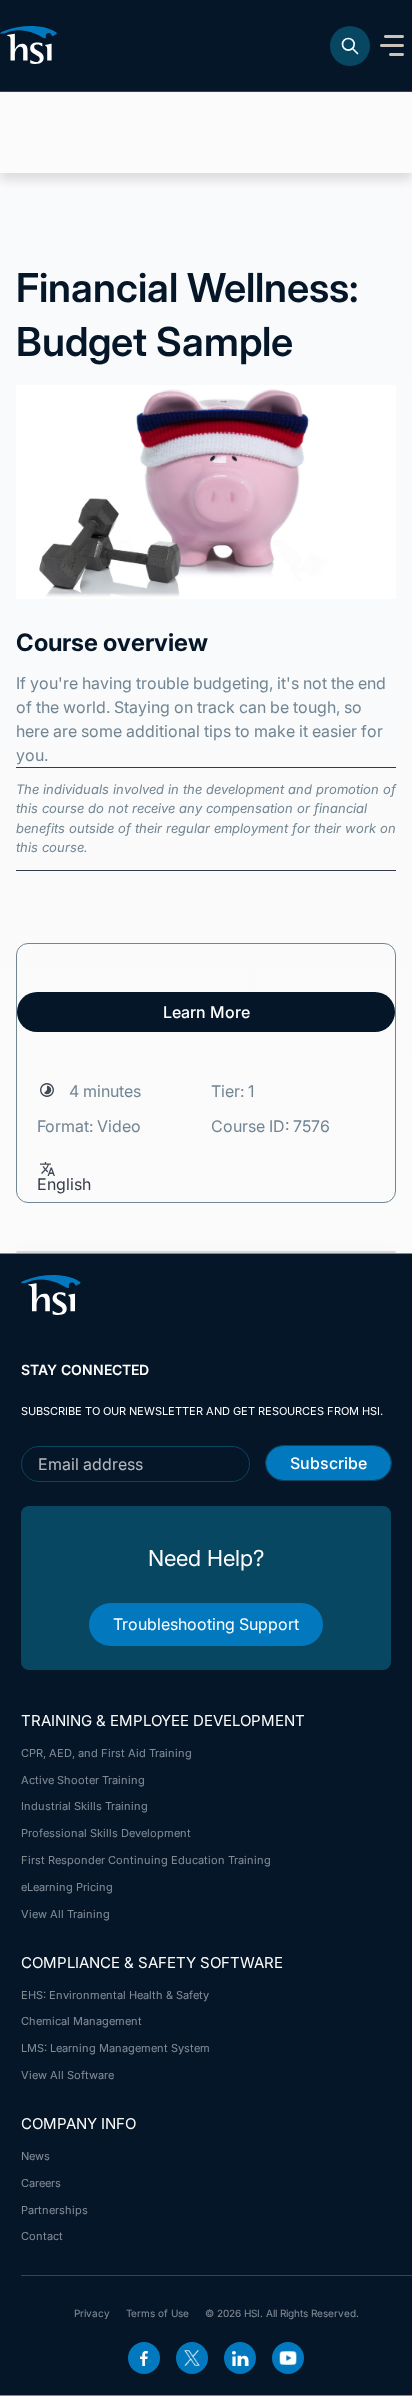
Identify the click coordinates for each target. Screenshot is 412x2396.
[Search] (350, 46)
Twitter (192, 2358)
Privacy (92, 2313)
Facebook (144, 2358)
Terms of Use (157, 2313)
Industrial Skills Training (84, 1806)
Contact (42, 2236)
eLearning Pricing (67, 1887)
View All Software (67, 2075)
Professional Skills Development (106, 1833)
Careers (41, 2183)
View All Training (65, 1914)
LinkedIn (240, 2358)
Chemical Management (81, 2021)
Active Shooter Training (83, 1780)
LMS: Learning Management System (115, 2048)
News (35, 2156)
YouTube (288, 2358)
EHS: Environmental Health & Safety (115, 1995)
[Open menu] (392, 46)
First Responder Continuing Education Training (146, 1860)
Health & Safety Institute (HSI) (32, 45)
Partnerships (54, 2210)
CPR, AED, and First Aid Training (106, 1753)
